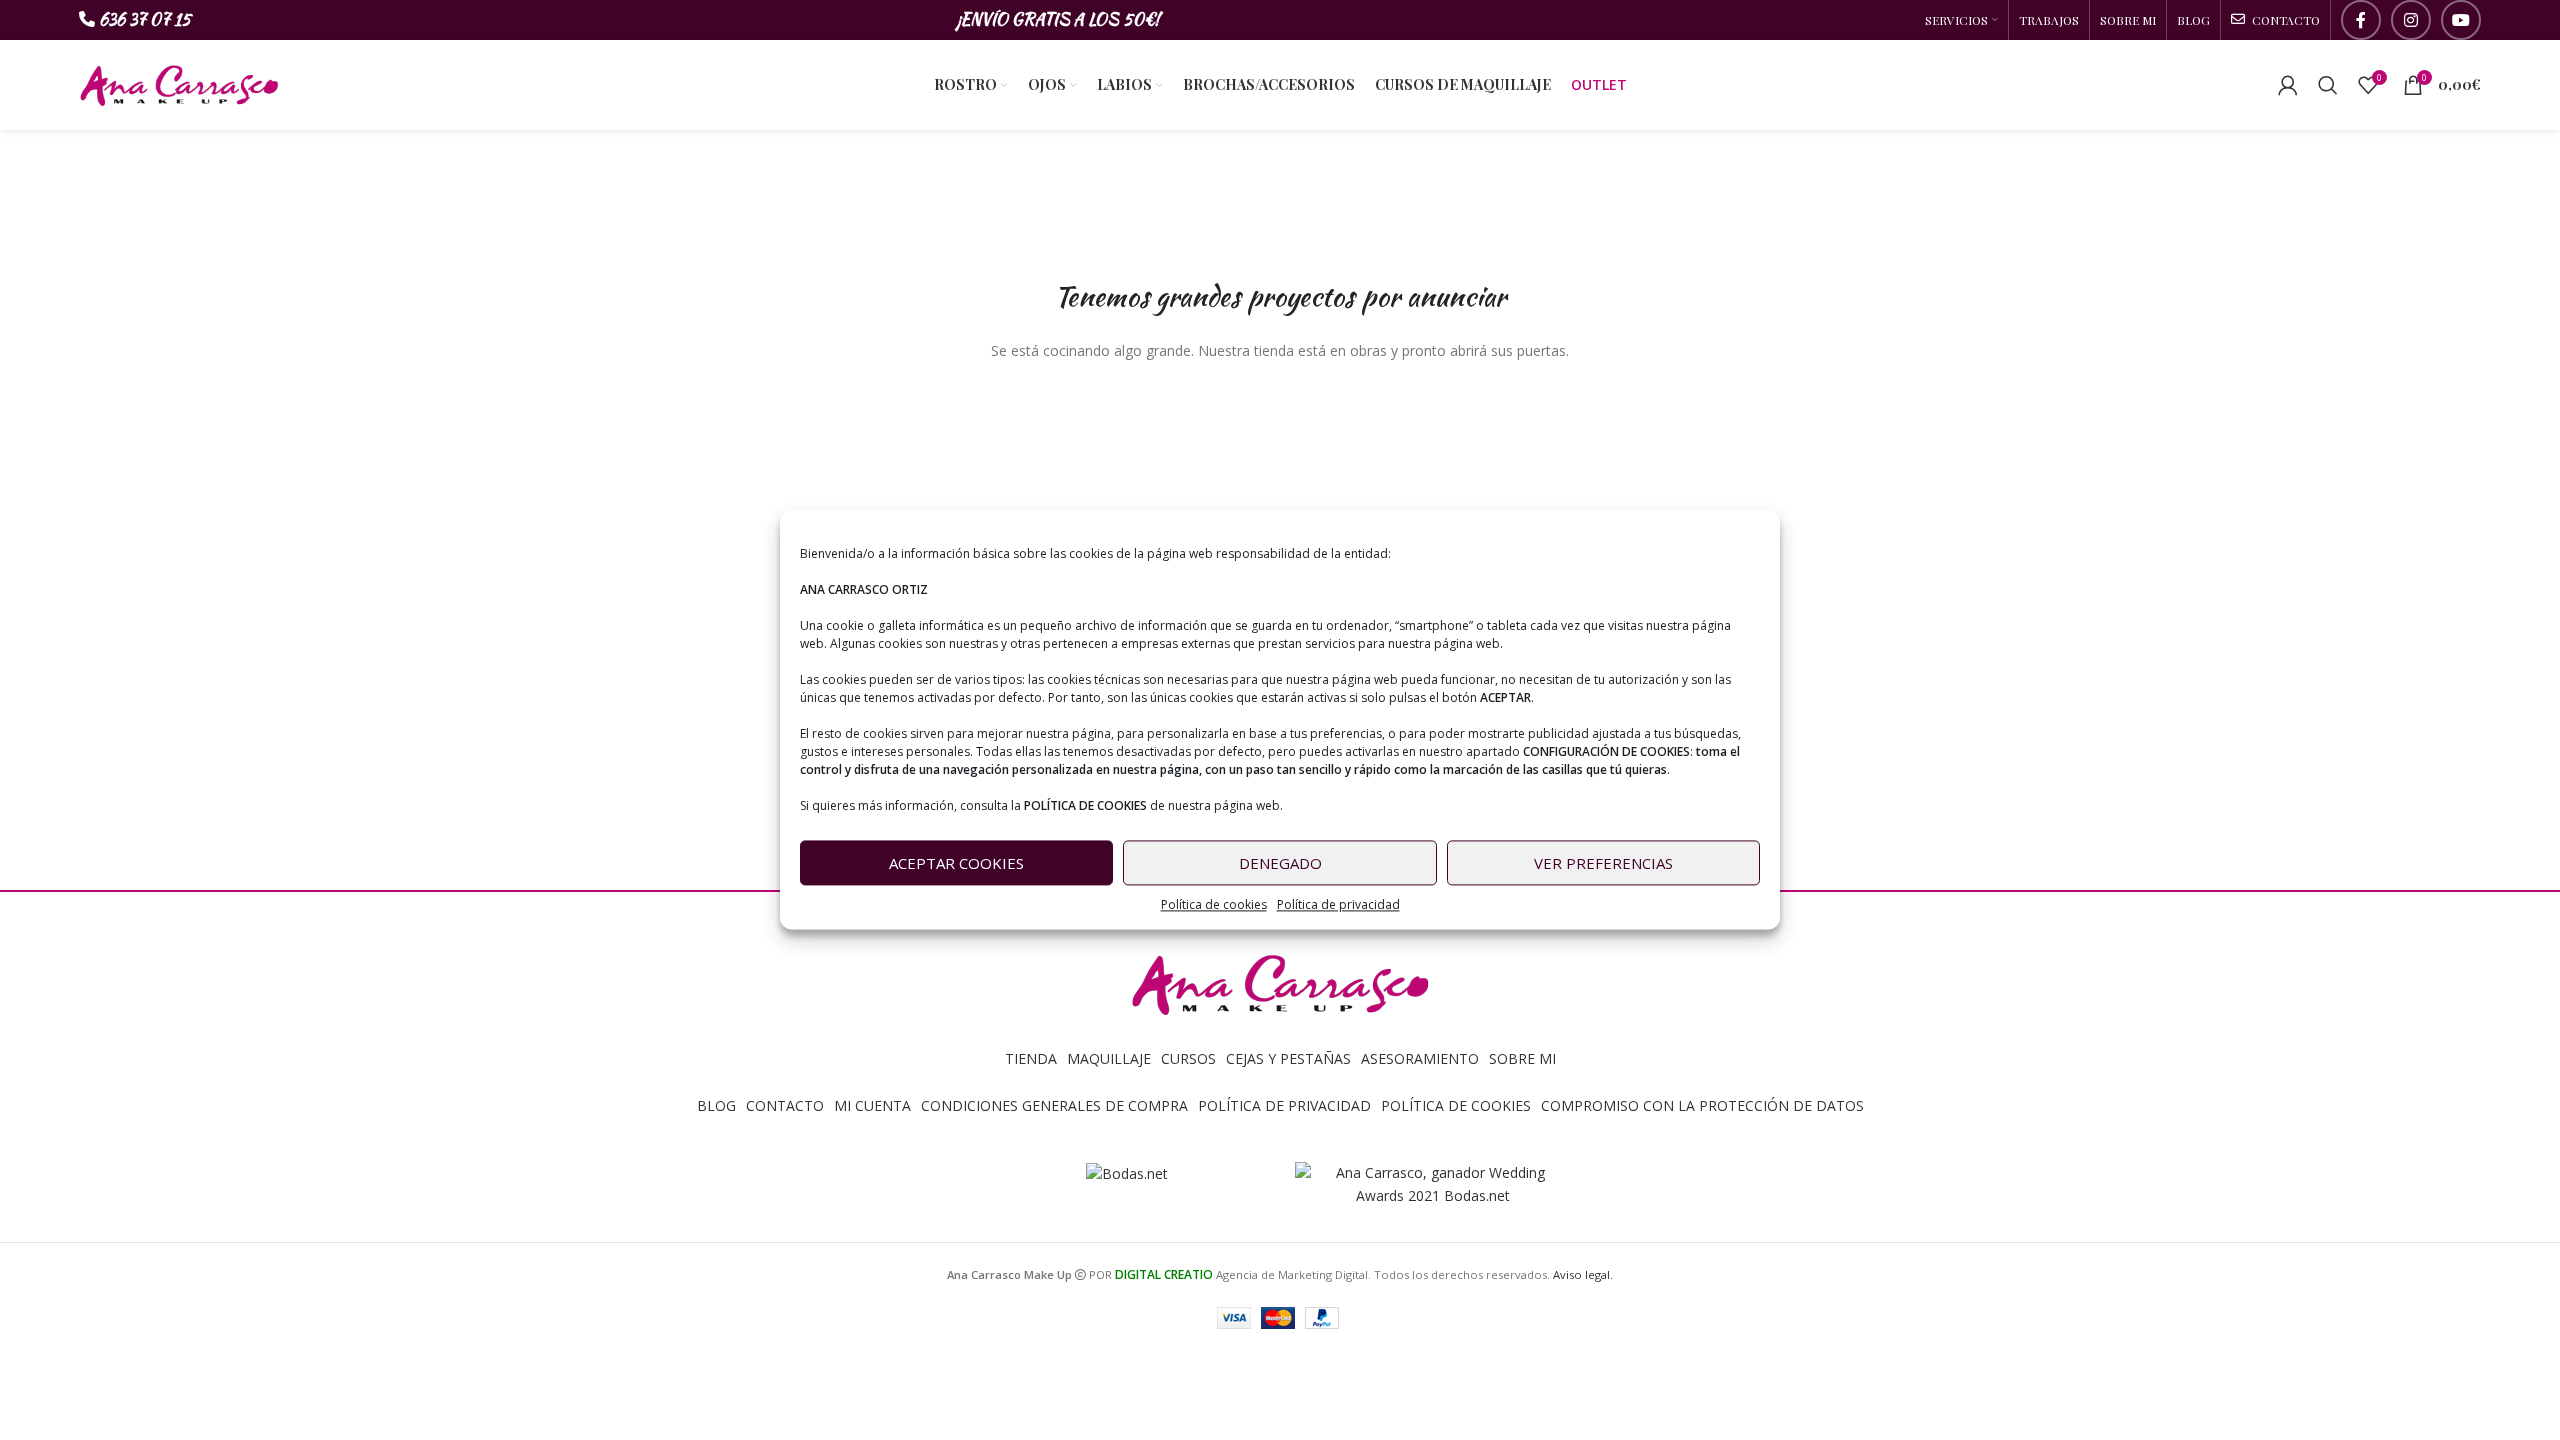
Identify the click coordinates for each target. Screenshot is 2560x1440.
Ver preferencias (1603, 863)
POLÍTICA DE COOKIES (1456, 1105)
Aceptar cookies (956, 863)
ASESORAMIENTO (1420, 1058)
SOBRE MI (1522, 1058)
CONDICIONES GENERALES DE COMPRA (1054, 1105)
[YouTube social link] (2461, 20)
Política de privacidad (1338, 904)
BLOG (716, 1105)
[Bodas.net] (1127, 1172)
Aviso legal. (1583, 1274)
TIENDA (1031, 1058)
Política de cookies (1214, 904)
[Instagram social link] (2411, 20)
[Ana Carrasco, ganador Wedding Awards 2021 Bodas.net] (1433, 1183)
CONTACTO (785, 1105)
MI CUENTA (872, 1105)
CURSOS (1188, 1058)
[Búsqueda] (2328, 85)
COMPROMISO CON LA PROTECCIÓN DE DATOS (1702, 1105)
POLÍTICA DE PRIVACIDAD (1284, 1105)
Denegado (1280, 863)
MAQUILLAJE (1109, 1058)
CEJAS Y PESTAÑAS (1288, 1058)
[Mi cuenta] (2288, 85)
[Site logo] (179, 83)
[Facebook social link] (2361, 20)
